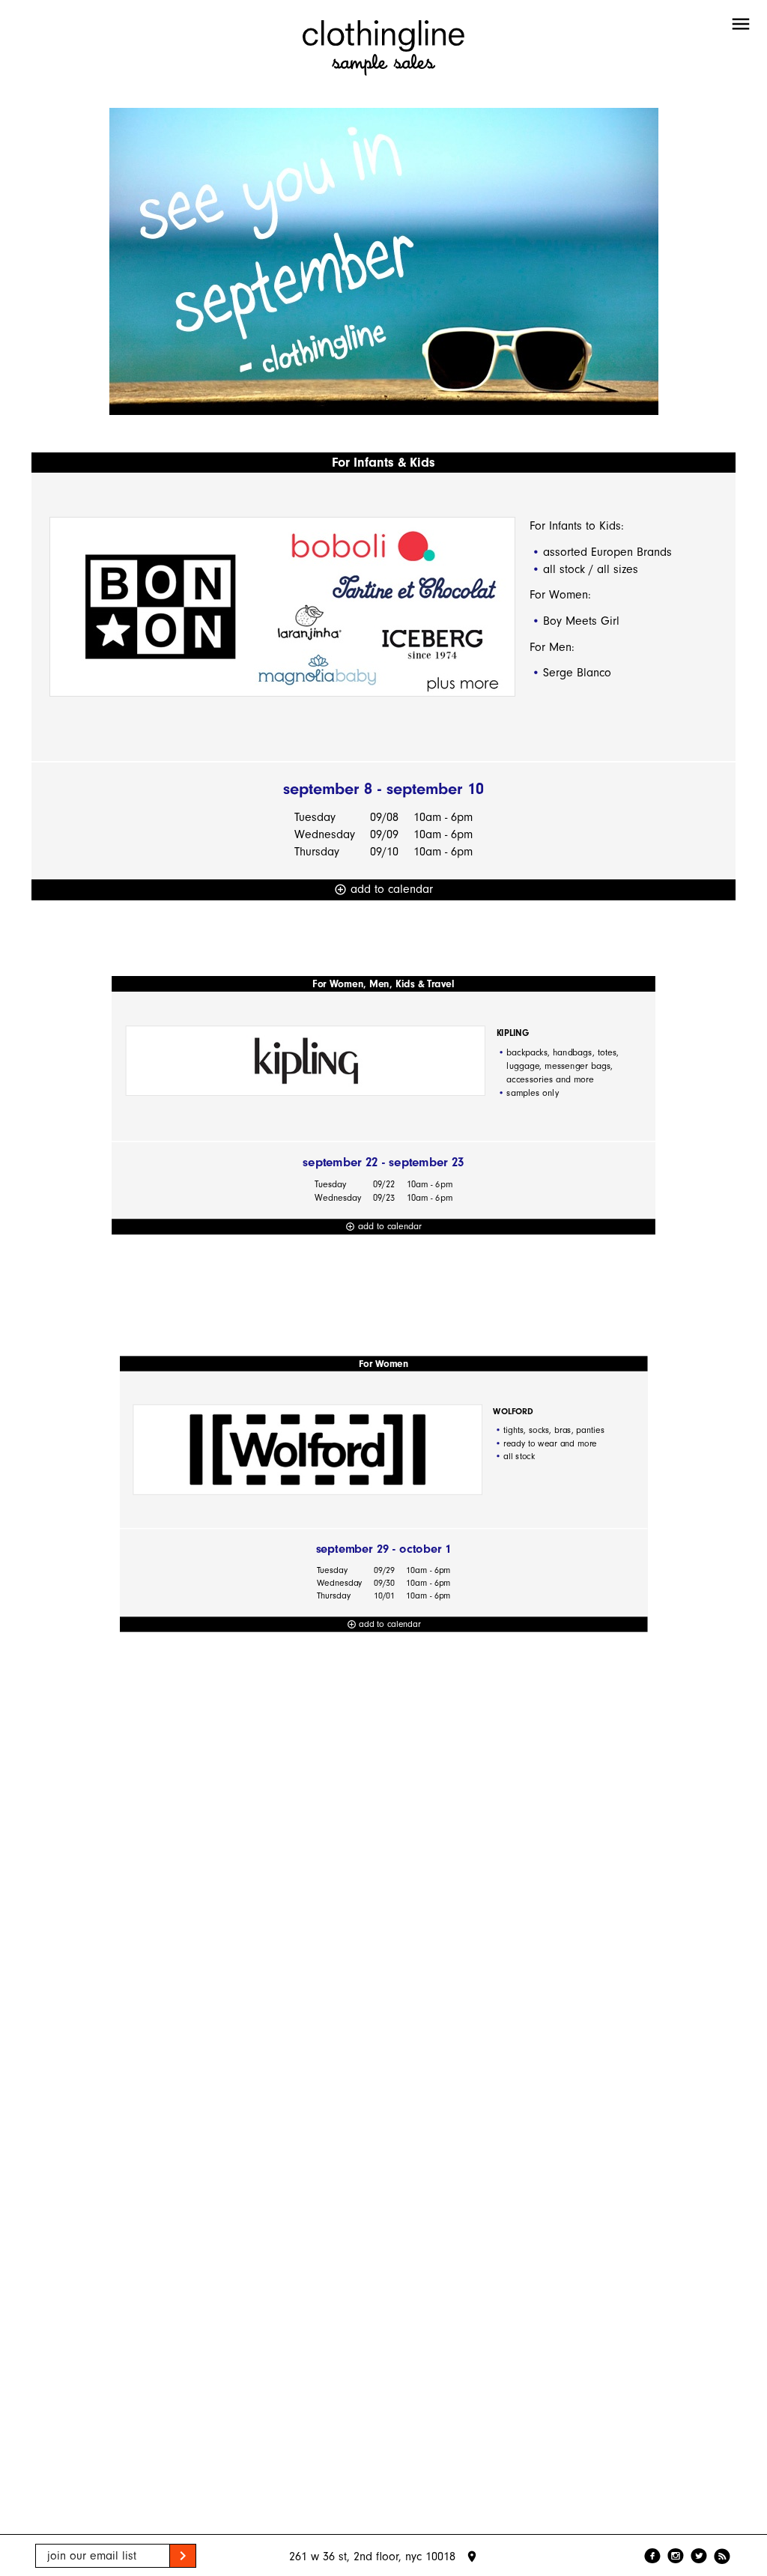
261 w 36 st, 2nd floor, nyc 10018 (384, 2557)
